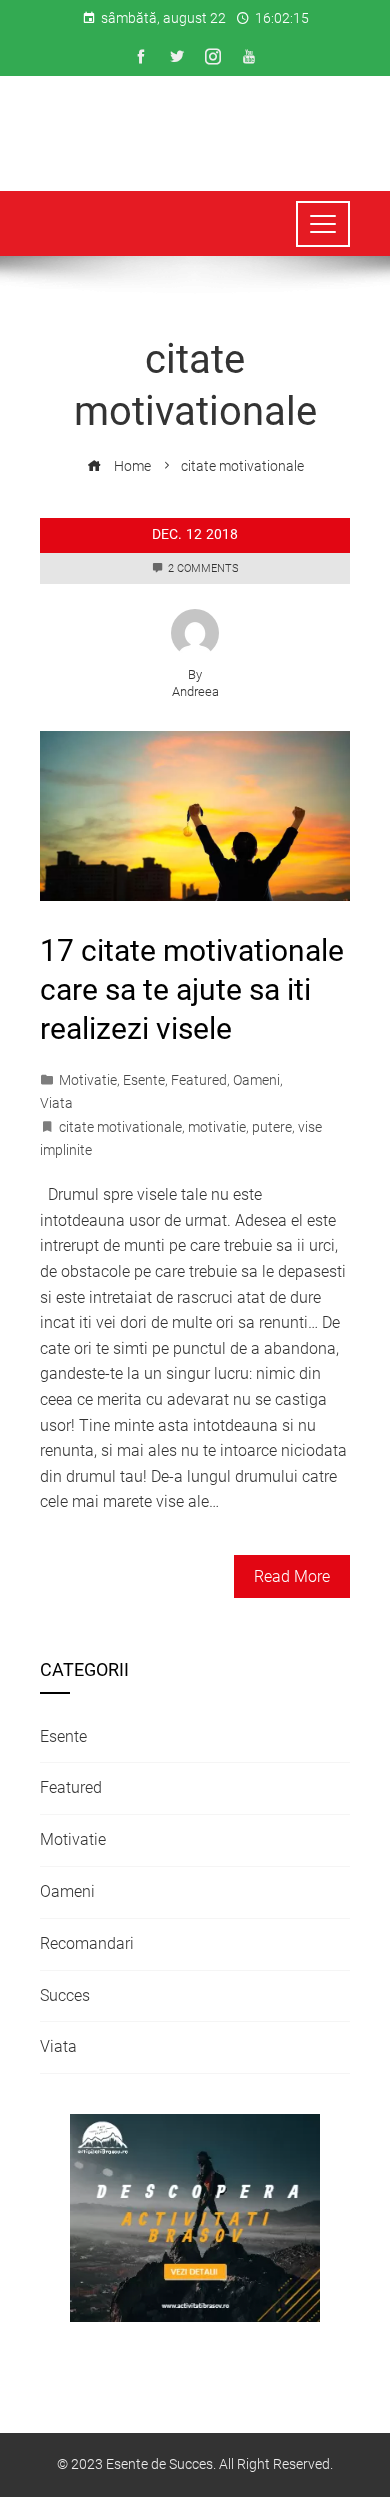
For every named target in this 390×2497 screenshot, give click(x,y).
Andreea (195, 691)
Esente (144, 1080)
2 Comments (203, 568)
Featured (199, 1080)
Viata (56, 1103)
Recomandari (87, 1943)
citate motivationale (120, 1127)
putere (272, 1127)
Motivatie (88, 1080)
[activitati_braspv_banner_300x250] (195, 2217)
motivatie (217, 1127)
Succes (65, 1995)
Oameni (256, 1080)
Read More (292, 1576)
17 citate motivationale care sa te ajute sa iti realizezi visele (192, 989)
